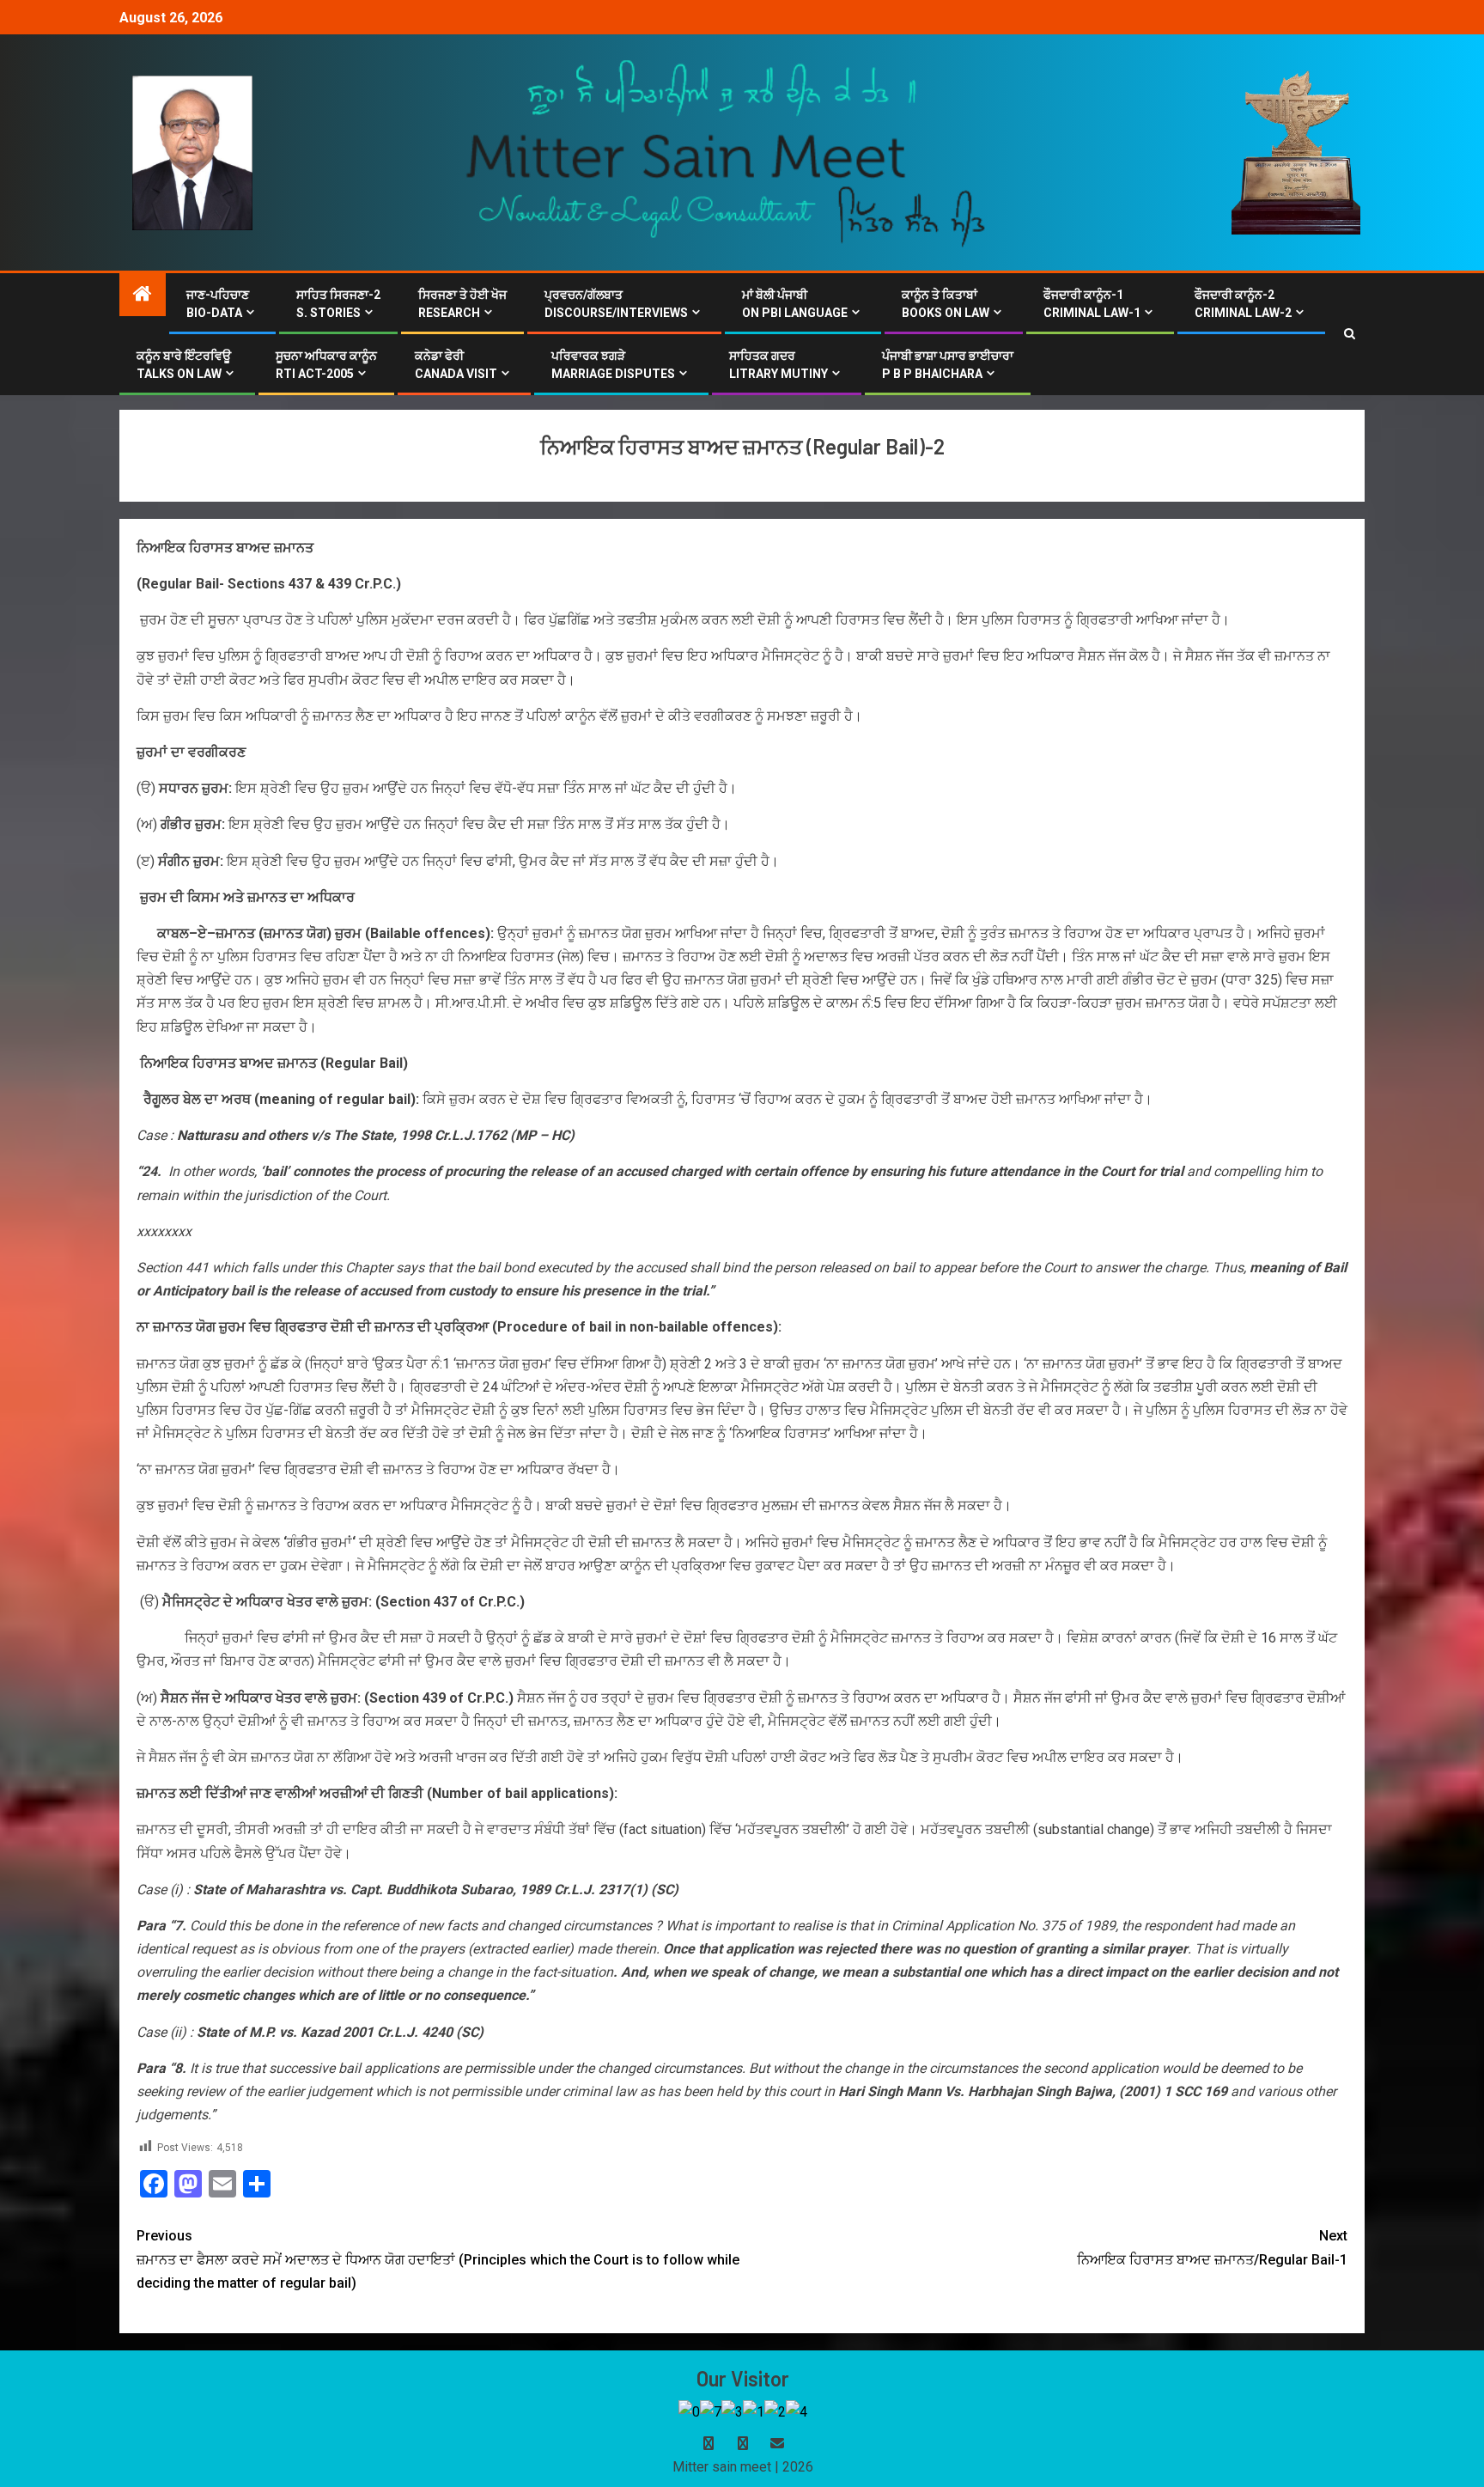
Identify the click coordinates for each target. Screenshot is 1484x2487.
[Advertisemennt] (727, 152)
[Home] (143, 296)
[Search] (1350, 334)
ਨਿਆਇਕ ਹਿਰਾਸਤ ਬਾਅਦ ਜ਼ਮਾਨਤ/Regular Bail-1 (1212, 2247)
